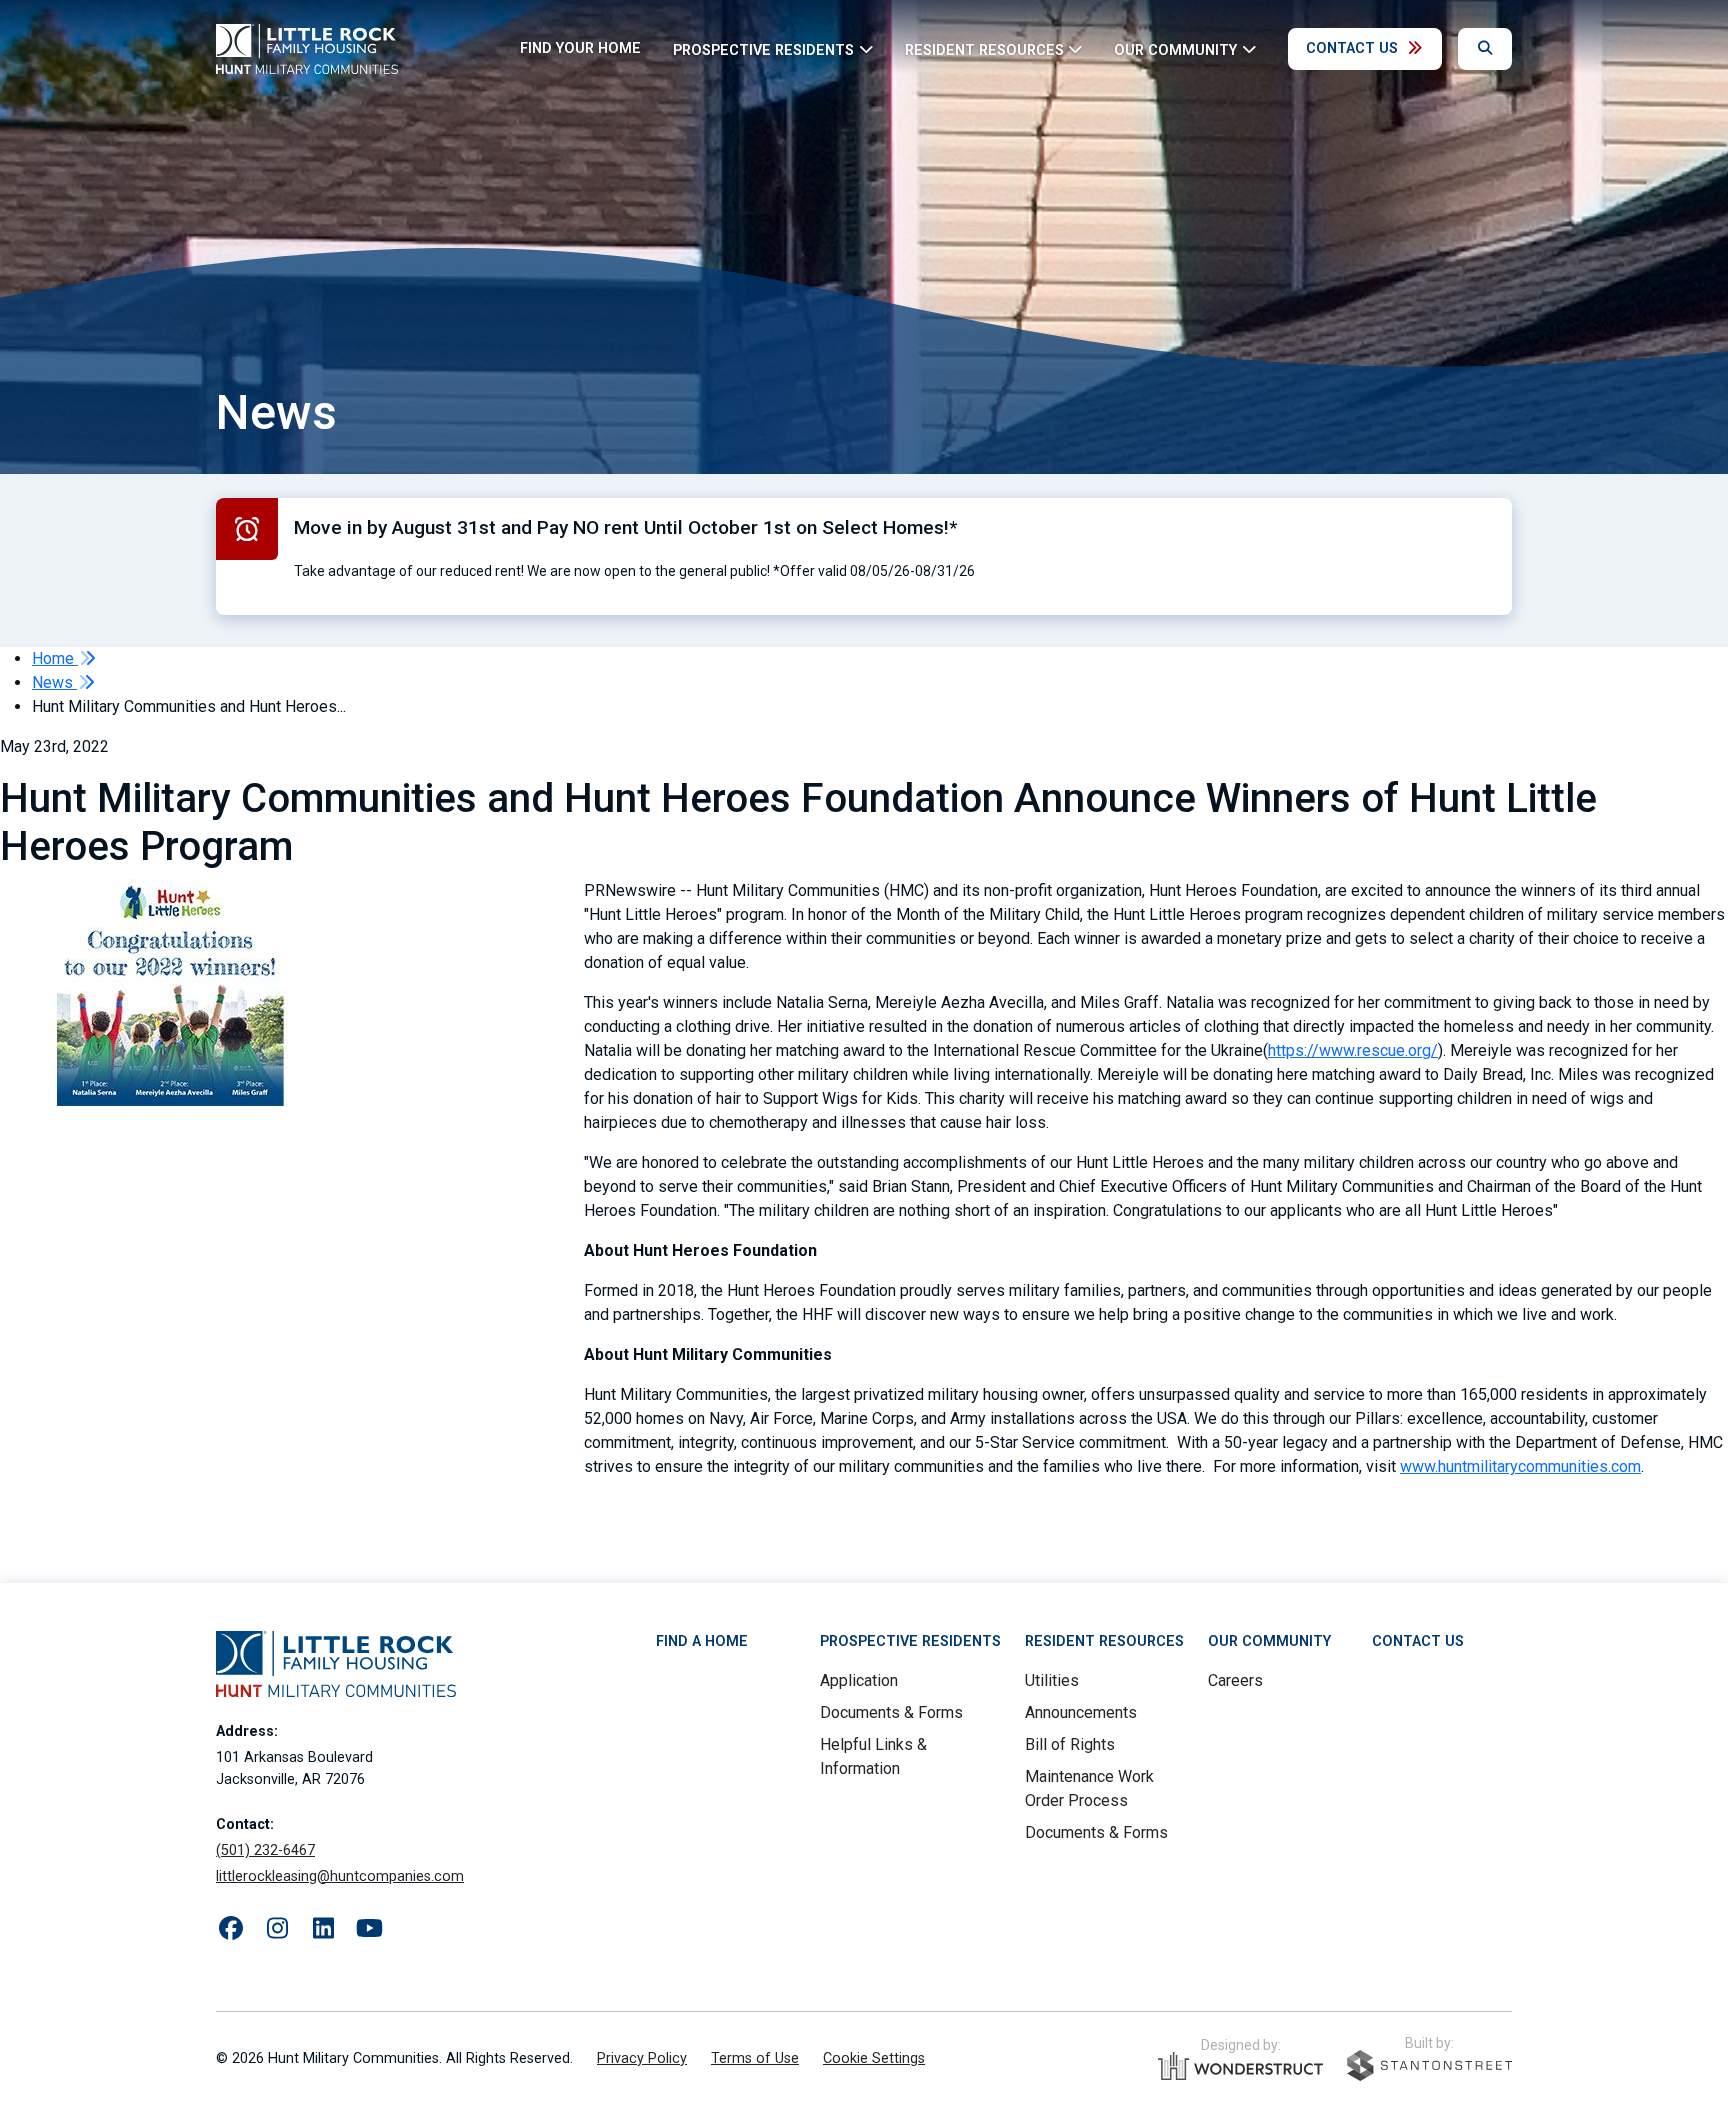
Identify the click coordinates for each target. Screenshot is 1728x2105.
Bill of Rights (1070, 1744)
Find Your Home (580, 48)
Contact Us (1352, 48)
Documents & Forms (891, 1712)
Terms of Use (755, 2058)
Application (859, 1680)
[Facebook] (231, 1929)
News (54, 682)
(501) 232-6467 (265, 1850)
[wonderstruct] (1240, 2066)
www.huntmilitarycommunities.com (1520, 1466)
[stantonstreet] (1429, 2065)
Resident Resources (1104, 1641)
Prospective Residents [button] (763, 49)
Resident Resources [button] (984, 49)
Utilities (1052, 1680)
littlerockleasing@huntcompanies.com (340, 1876)
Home (55, 658)
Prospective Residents (910, 1641)
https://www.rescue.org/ (1353, 1050)
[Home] (307, 49)
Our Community (1269, 1641)
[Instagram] (277, 1929)
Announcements (1081, 1712)
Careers (1235, 1680)
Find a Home (702, 1641)
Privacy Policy (642, 2058)
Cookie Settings (874, 2058)
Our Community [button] (1175, 49)
